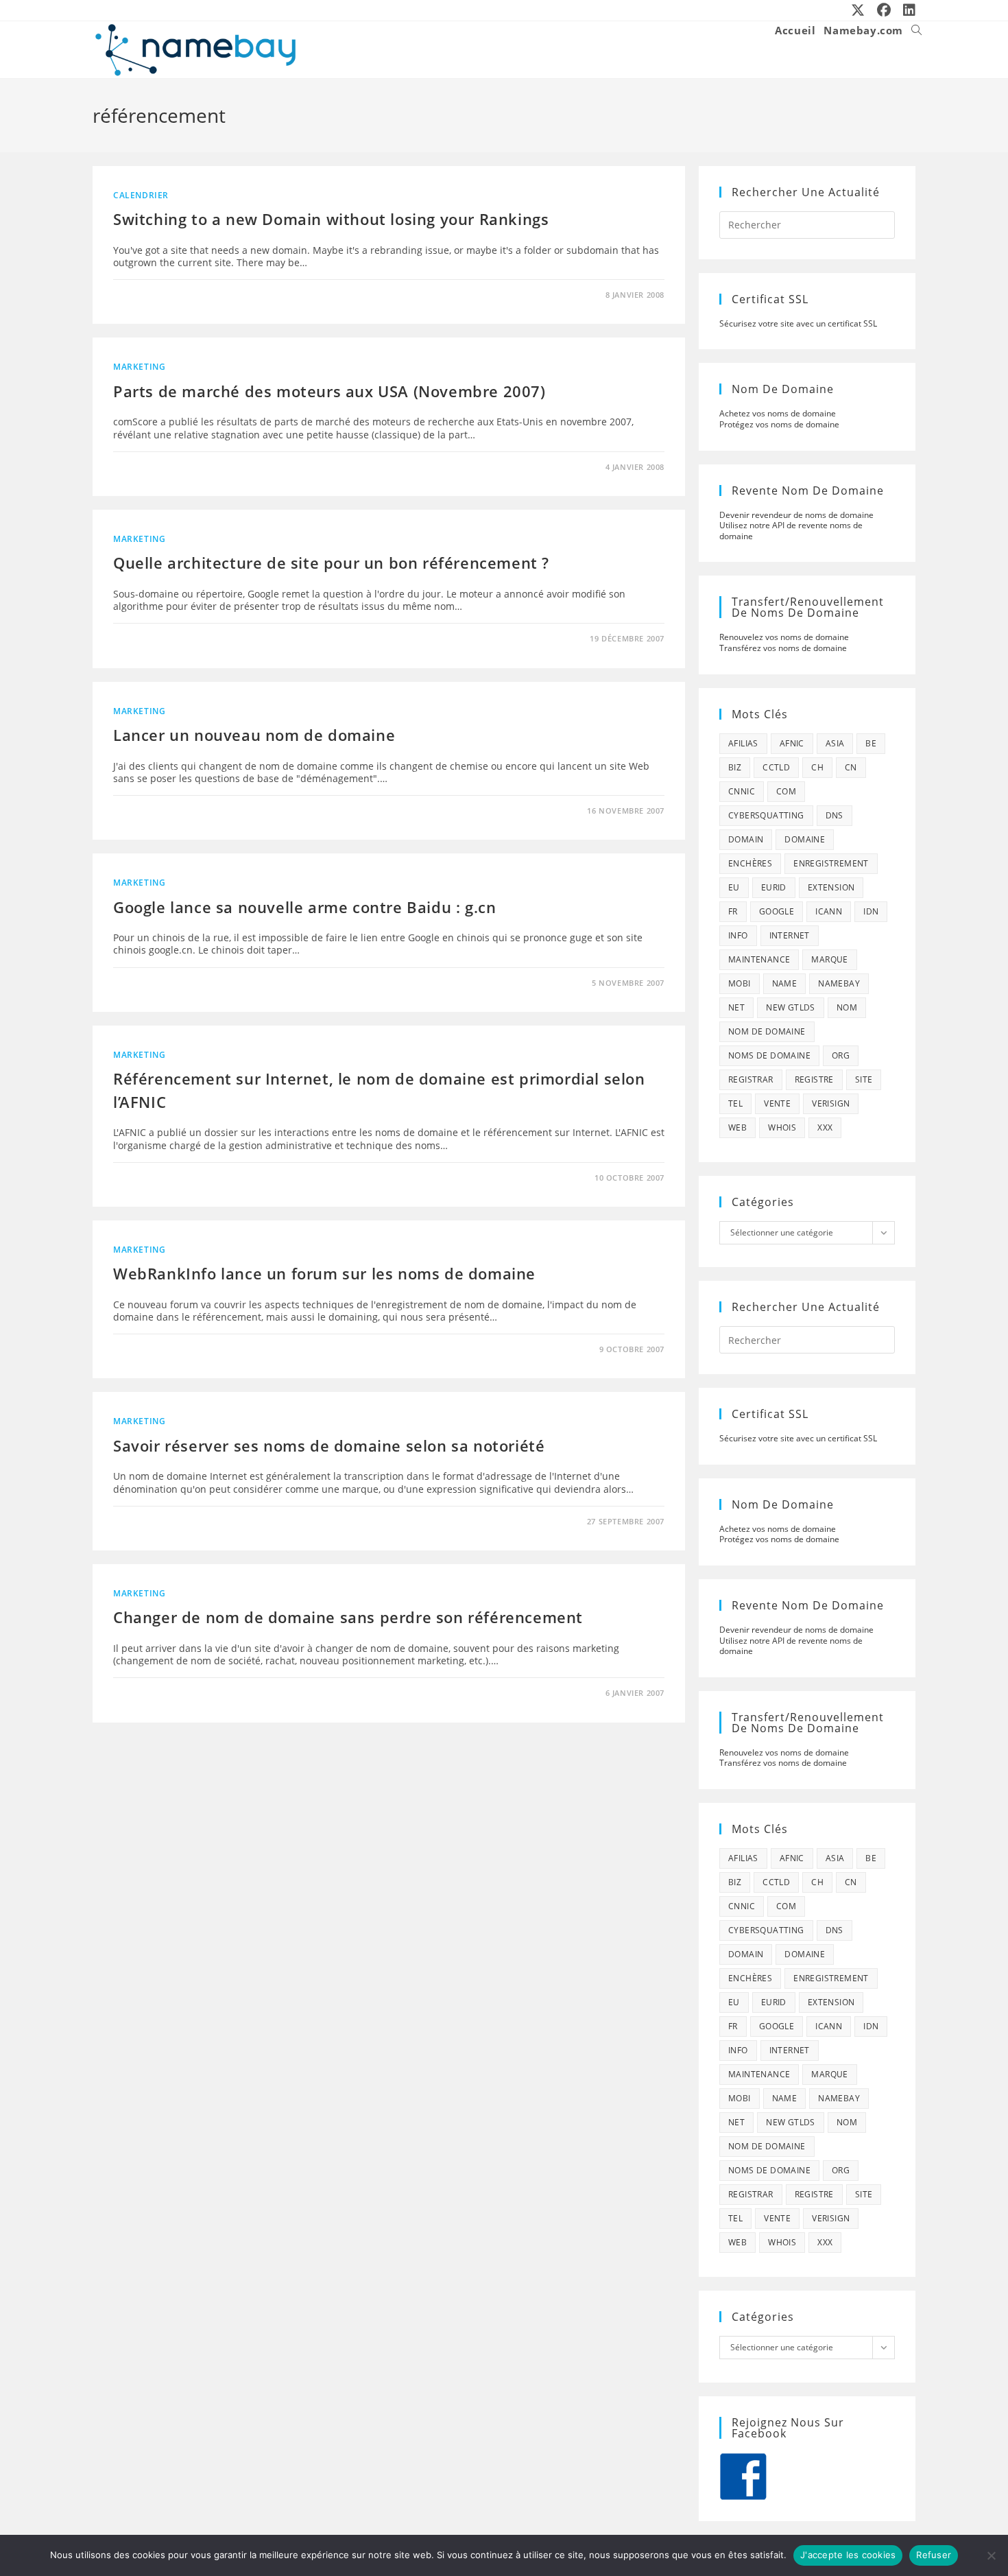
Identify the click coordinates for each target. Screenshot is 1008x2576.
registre (814, 1079)
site (864, 1079)
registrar (751, 1079)
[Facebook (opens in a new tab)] (885, 10)
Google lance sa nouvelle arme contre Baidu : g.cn (304, 907)
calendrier (141, 195)
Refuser (934, 2555)
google (777, 911)
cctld (776, 767)
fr (733, 911)
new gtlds (791, 1007)
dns (835, 815)
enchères (750, 863)
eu (734, 887)
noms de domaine (769, 1055)
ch (817, 767)
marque (829, 959)
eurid (774, 887)
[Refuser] (991, 2555)
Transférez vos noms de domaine (783, 648)
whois (782, 1127)
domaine (805, 839)
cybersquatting (766, 815)
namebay (839, 983)
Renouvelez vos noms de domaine (784, 637)
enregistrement (831, 863)
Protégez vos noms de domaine (779, 424)
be (871, 743)
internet (790, 935)
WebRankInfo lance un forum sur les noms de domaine (324, 1273)
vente (777, 1103)
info (738, 935)
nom (847, 1007)
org (841, 1055)
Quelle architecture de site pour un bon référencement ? (331, 563)
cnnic (742, 791)
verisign (831, 1103)
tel (735, 1103)
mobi (740, 983)
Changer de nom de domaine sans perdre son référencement (348, 1617)
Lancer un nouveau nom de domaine (254, 735)
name (785, 983)
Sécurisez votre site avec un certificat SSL (798, 323)
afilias (743, 743)
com (786, 791)
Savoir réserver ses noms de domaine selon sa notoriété (329, 1445)
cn (851, 767)
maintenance (759, 959)
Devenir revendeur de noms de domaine (796, 515)
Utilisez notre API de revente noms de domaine (791, 531)
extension (831, 887)
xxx (825, 1127)
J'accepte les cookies (848, 2555)
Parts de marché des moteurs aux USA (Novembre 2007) (329, 391)
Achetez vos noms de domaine (778, 413)
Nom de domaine (767, 1031)
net (736, 1007)
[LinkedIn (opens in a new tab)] (907, 10)
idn (871, 911)
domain (746, 839)
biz (735, 767)
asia (835, 743)
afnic (792, 743)
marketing (139, 367)
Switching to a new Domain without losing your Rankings (331, 219)
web (737, 1127)
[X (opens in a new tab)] (859, 10)
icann (829, 911)
